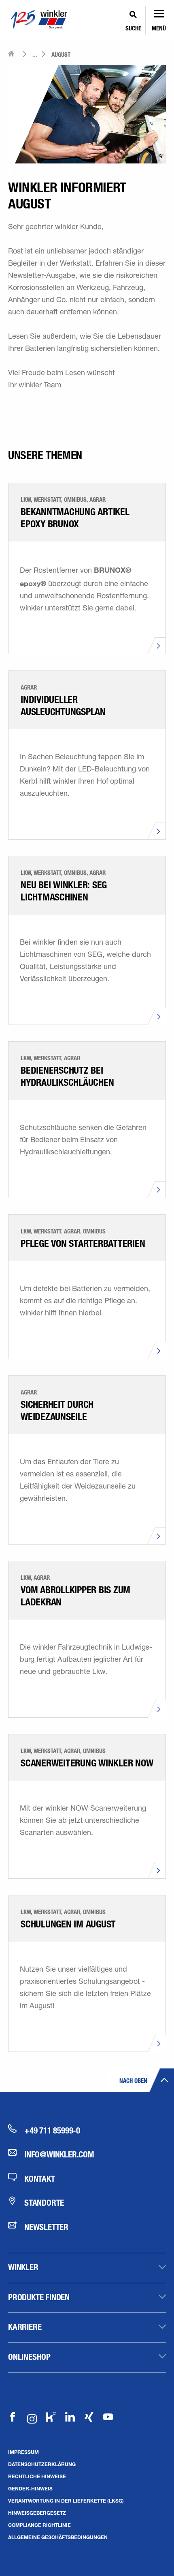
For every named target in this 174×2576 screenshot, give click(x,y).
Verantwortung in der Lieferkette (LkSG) (66, 2501)
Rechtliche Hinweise (37, 2476)
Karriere (25, 2327)
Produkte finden (39, 2297)
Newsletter (46, 2227)
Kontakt (40, 2179)
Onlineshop (29, 2357)
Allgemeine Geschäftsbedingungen (58, 2537)
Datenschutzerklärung (42, 2464)
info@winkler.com (59, 2154)
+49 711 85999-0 (52, 2130)
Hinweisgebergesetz (37, 2513)
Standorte (44, 2202)
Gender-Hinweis (30, 2488)
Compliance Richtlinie (39, 2525)
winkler (23, 2267)
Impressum (23, 2452)
